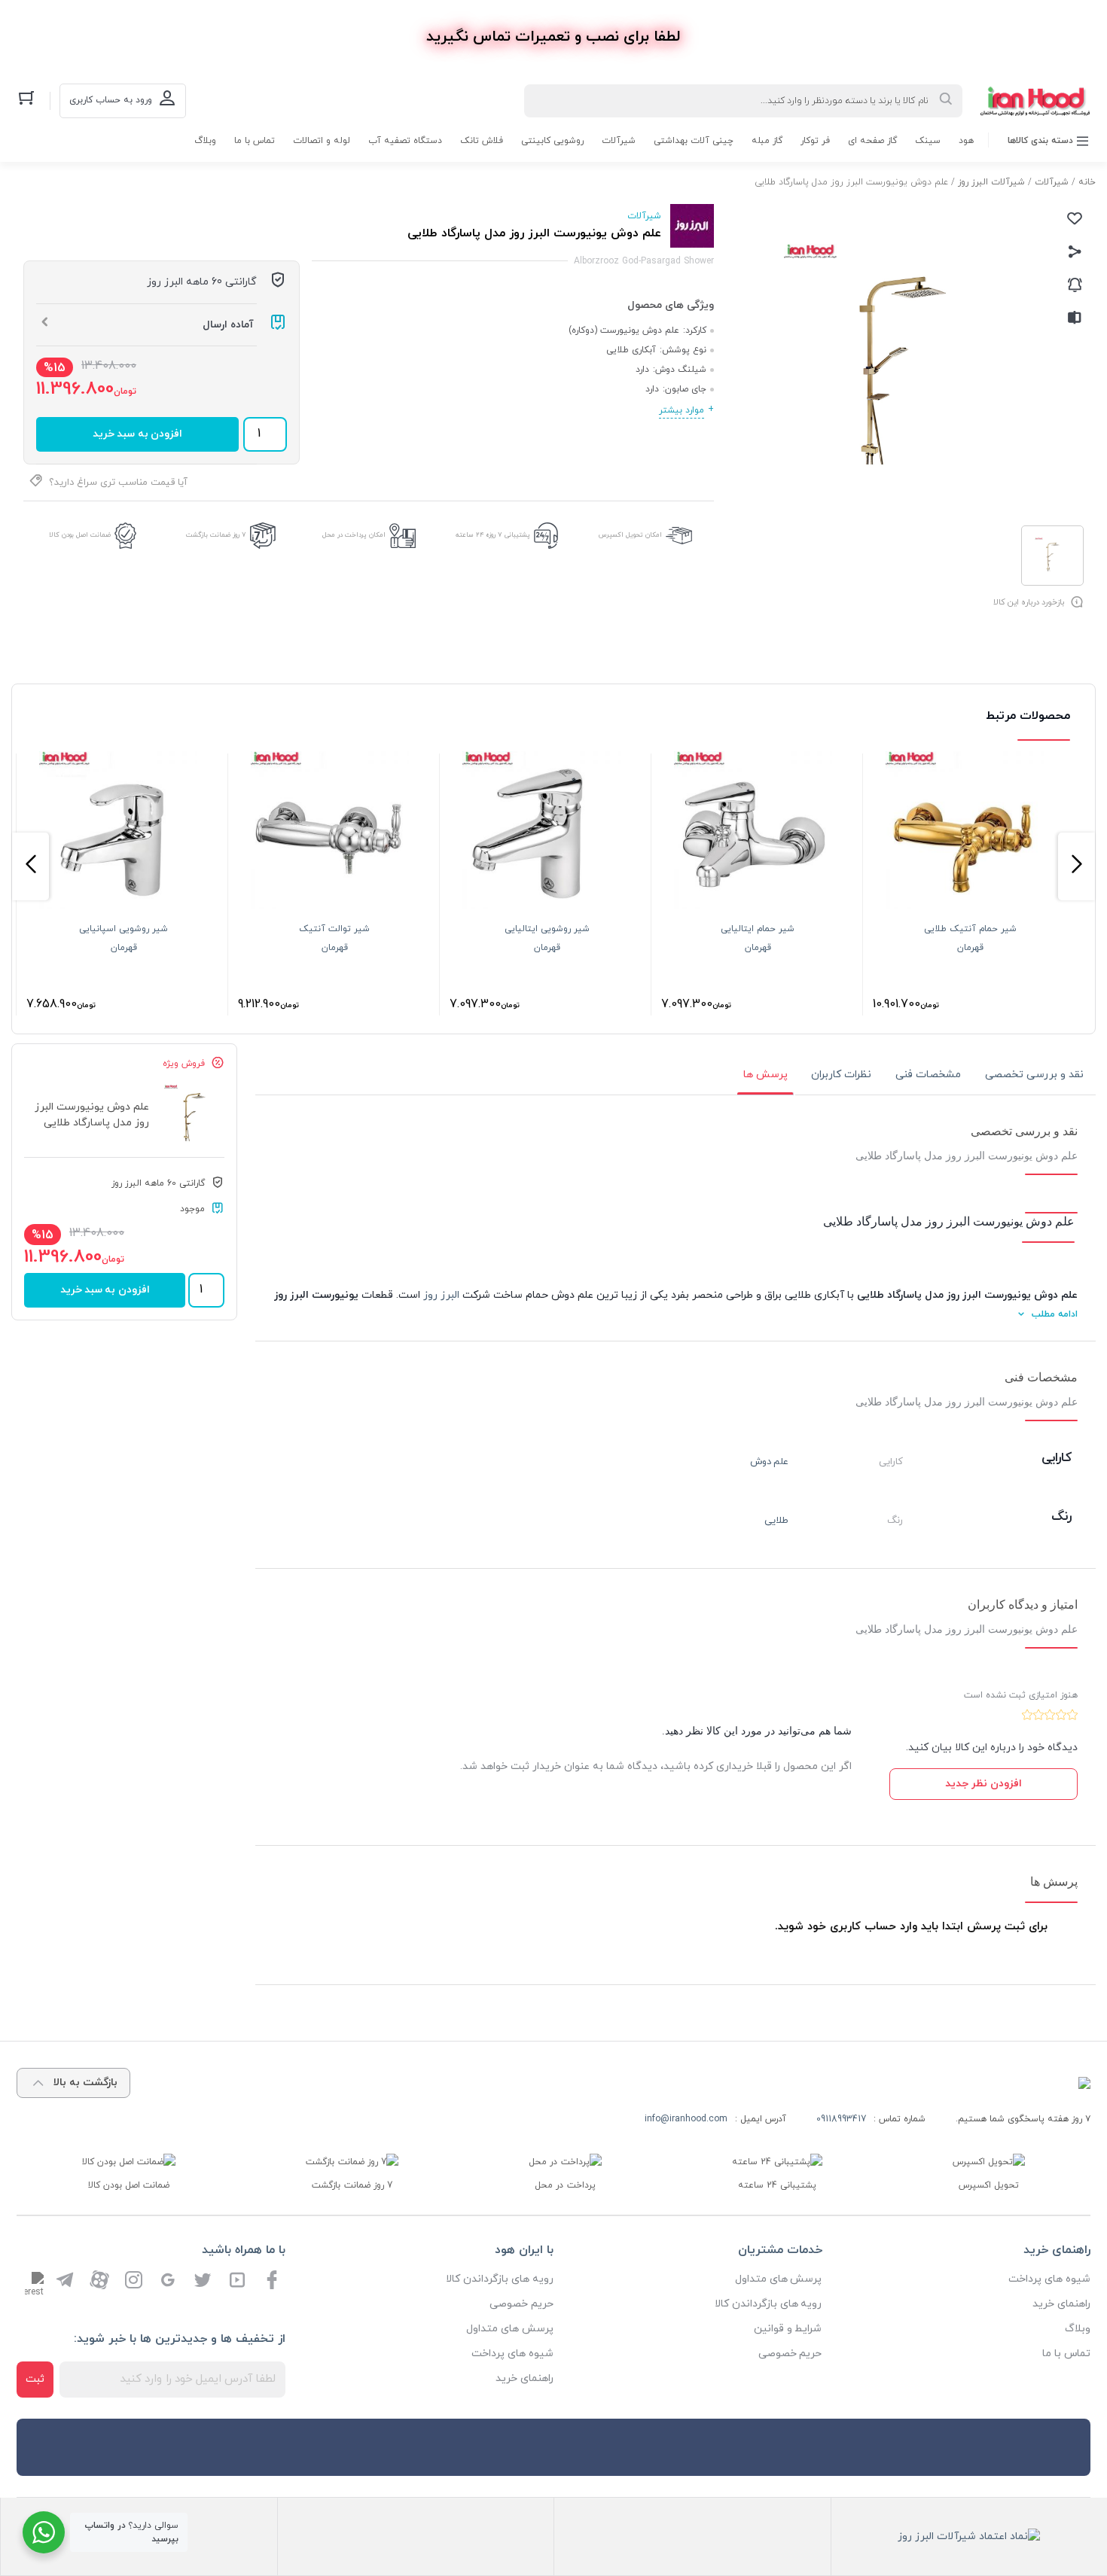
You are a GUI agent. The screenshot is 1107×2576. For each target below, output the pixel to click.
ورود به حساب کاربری (111, 100)
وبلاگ (205, 141)
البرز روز (441, 1295)
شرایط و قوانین (788, 2329)
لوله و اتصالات (322, 141)
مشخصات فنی (928, 1075)
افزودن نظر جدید (983, 1784)
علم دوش (770, 1462)
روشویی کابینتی (552, 141)
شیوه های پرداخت (1049, 2279)
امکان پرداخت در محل (354, 535)
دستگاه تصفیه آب (405, 141)
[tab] (1034, 1075)
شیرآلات (619, 141)
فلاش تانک (482, 141)
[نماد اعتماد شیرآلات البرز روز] (969, 2536)
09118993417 (841, 2119)
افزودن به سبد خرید (137, 434)
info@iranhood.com (686, 2119)
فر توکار (815, 141)
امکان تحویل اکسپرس (630, 535)
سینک (928, 141)
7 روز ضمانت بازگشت (216, 535)
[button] (1077, 866)
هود (966, 141)
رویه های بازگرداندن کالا (768, 2304)
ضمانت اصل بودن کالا (80, 535)
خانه (1087, 182)
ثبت (35, 2379)
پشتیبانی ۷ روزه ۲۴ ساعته (493, 535)
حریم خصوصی (790, 2354)
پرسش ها (765, 1075)
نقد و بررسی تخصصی (1034, 1075)
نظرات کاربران (841, 1075)
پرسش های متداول (779, 2279)
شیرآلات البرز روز (991, 182)
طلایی (776, 1521)
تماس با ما (255, 141)
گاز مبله (767, 141)
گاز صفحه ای (872, 141)
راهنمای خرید (1061, 2304)
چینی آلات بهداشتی (694, 141)
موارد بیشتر (682, 410)
